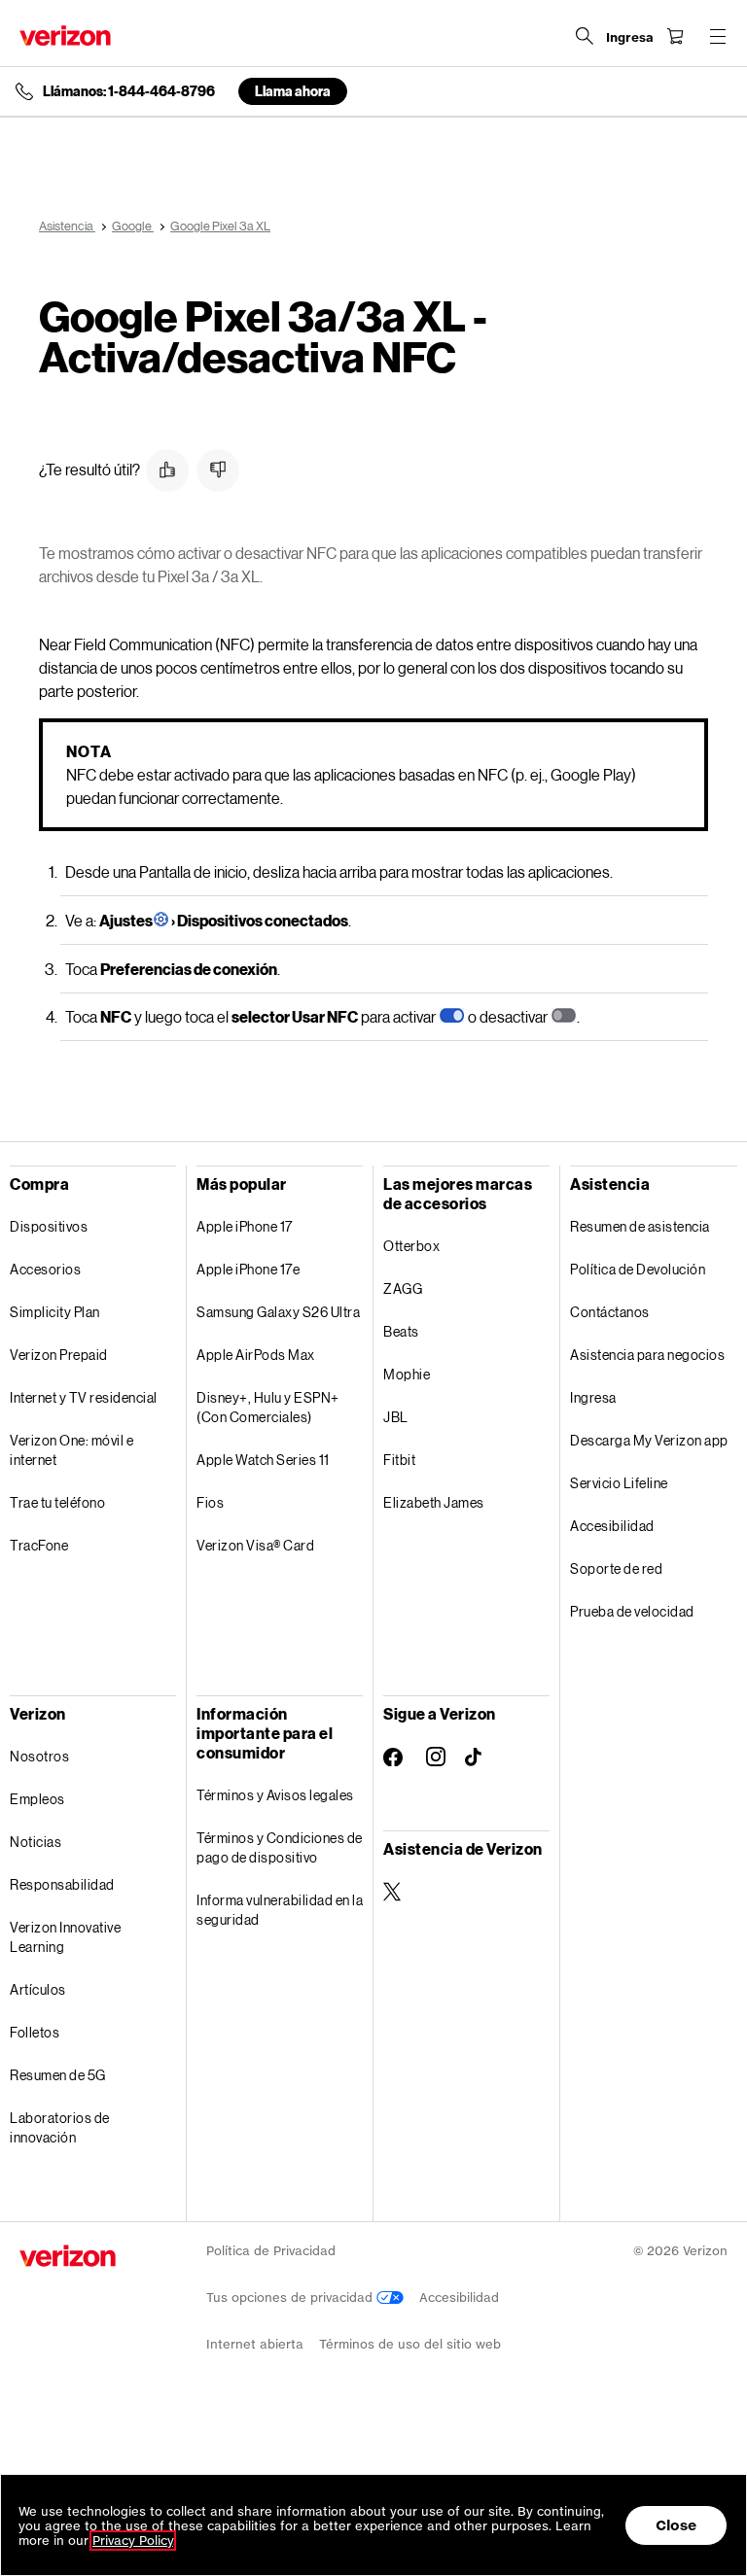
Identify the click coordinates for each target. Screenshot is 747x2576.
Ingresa (593, 1397)
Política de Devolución (638, 1269)
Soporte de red (616, 1568)
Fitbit (399, 1460)
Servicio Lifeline (619, 1483)
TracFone (39, 1545)
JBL (396, 1417)
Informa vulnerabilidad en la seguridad (280, 1910)
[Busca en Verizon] (585, 36)
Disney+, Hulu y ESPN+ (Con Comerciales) (268, 1407)
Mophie (407, 1374)
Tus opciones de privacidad (291, 2298)
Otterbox (411, 1246)
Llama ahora (293, 91)
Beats (401, 1331)
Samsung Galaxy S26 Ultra (278, 1312)
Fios (210, 1502)
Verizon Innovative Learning (65, 1937)
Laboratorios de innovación (60, 2127)
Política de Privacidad (271, 2251)
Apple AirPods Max (256, 1355)
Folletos (35, 2032)
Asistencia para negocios (647, 1355)
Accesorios (45, 1269)
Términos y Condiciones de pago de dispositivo (280, 1847)
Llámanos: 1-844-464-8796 (129, 91)
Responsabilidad (62, 1884)
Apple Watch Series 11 (263, 1460)
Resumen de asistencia (640, 1226)
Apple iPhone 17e (248, 1269)
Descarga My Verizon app (649, 1440)
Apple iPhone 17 (245, 1226)
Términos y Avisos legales (275, 1795)
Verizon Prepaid (59, 1355)
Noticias (36, 1842)
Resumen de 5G (58, 2075)
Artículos (38, 1989)
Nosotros (39, 1756)
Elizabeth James (434, 1502)
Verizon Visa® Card (255, 1545)
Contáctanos (610, 1312)
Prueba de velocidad (632, 1611)
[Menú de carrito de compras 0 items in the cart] (675, 36)
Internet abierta (255, 2344)
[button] (167, 470)
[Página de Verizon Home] (65, 35)
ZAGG (403, 1288)
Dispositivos (49, 1226)
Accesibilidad (612, 1526)
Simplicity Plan (55, 1312)
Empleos (37, 1799)
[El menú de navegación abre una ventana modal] (718, 36)
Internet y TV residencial (84, 1397)
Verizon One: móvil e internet (71, 1450)
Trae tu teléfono (57, 1502)
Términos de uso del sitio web (410, 2344)
